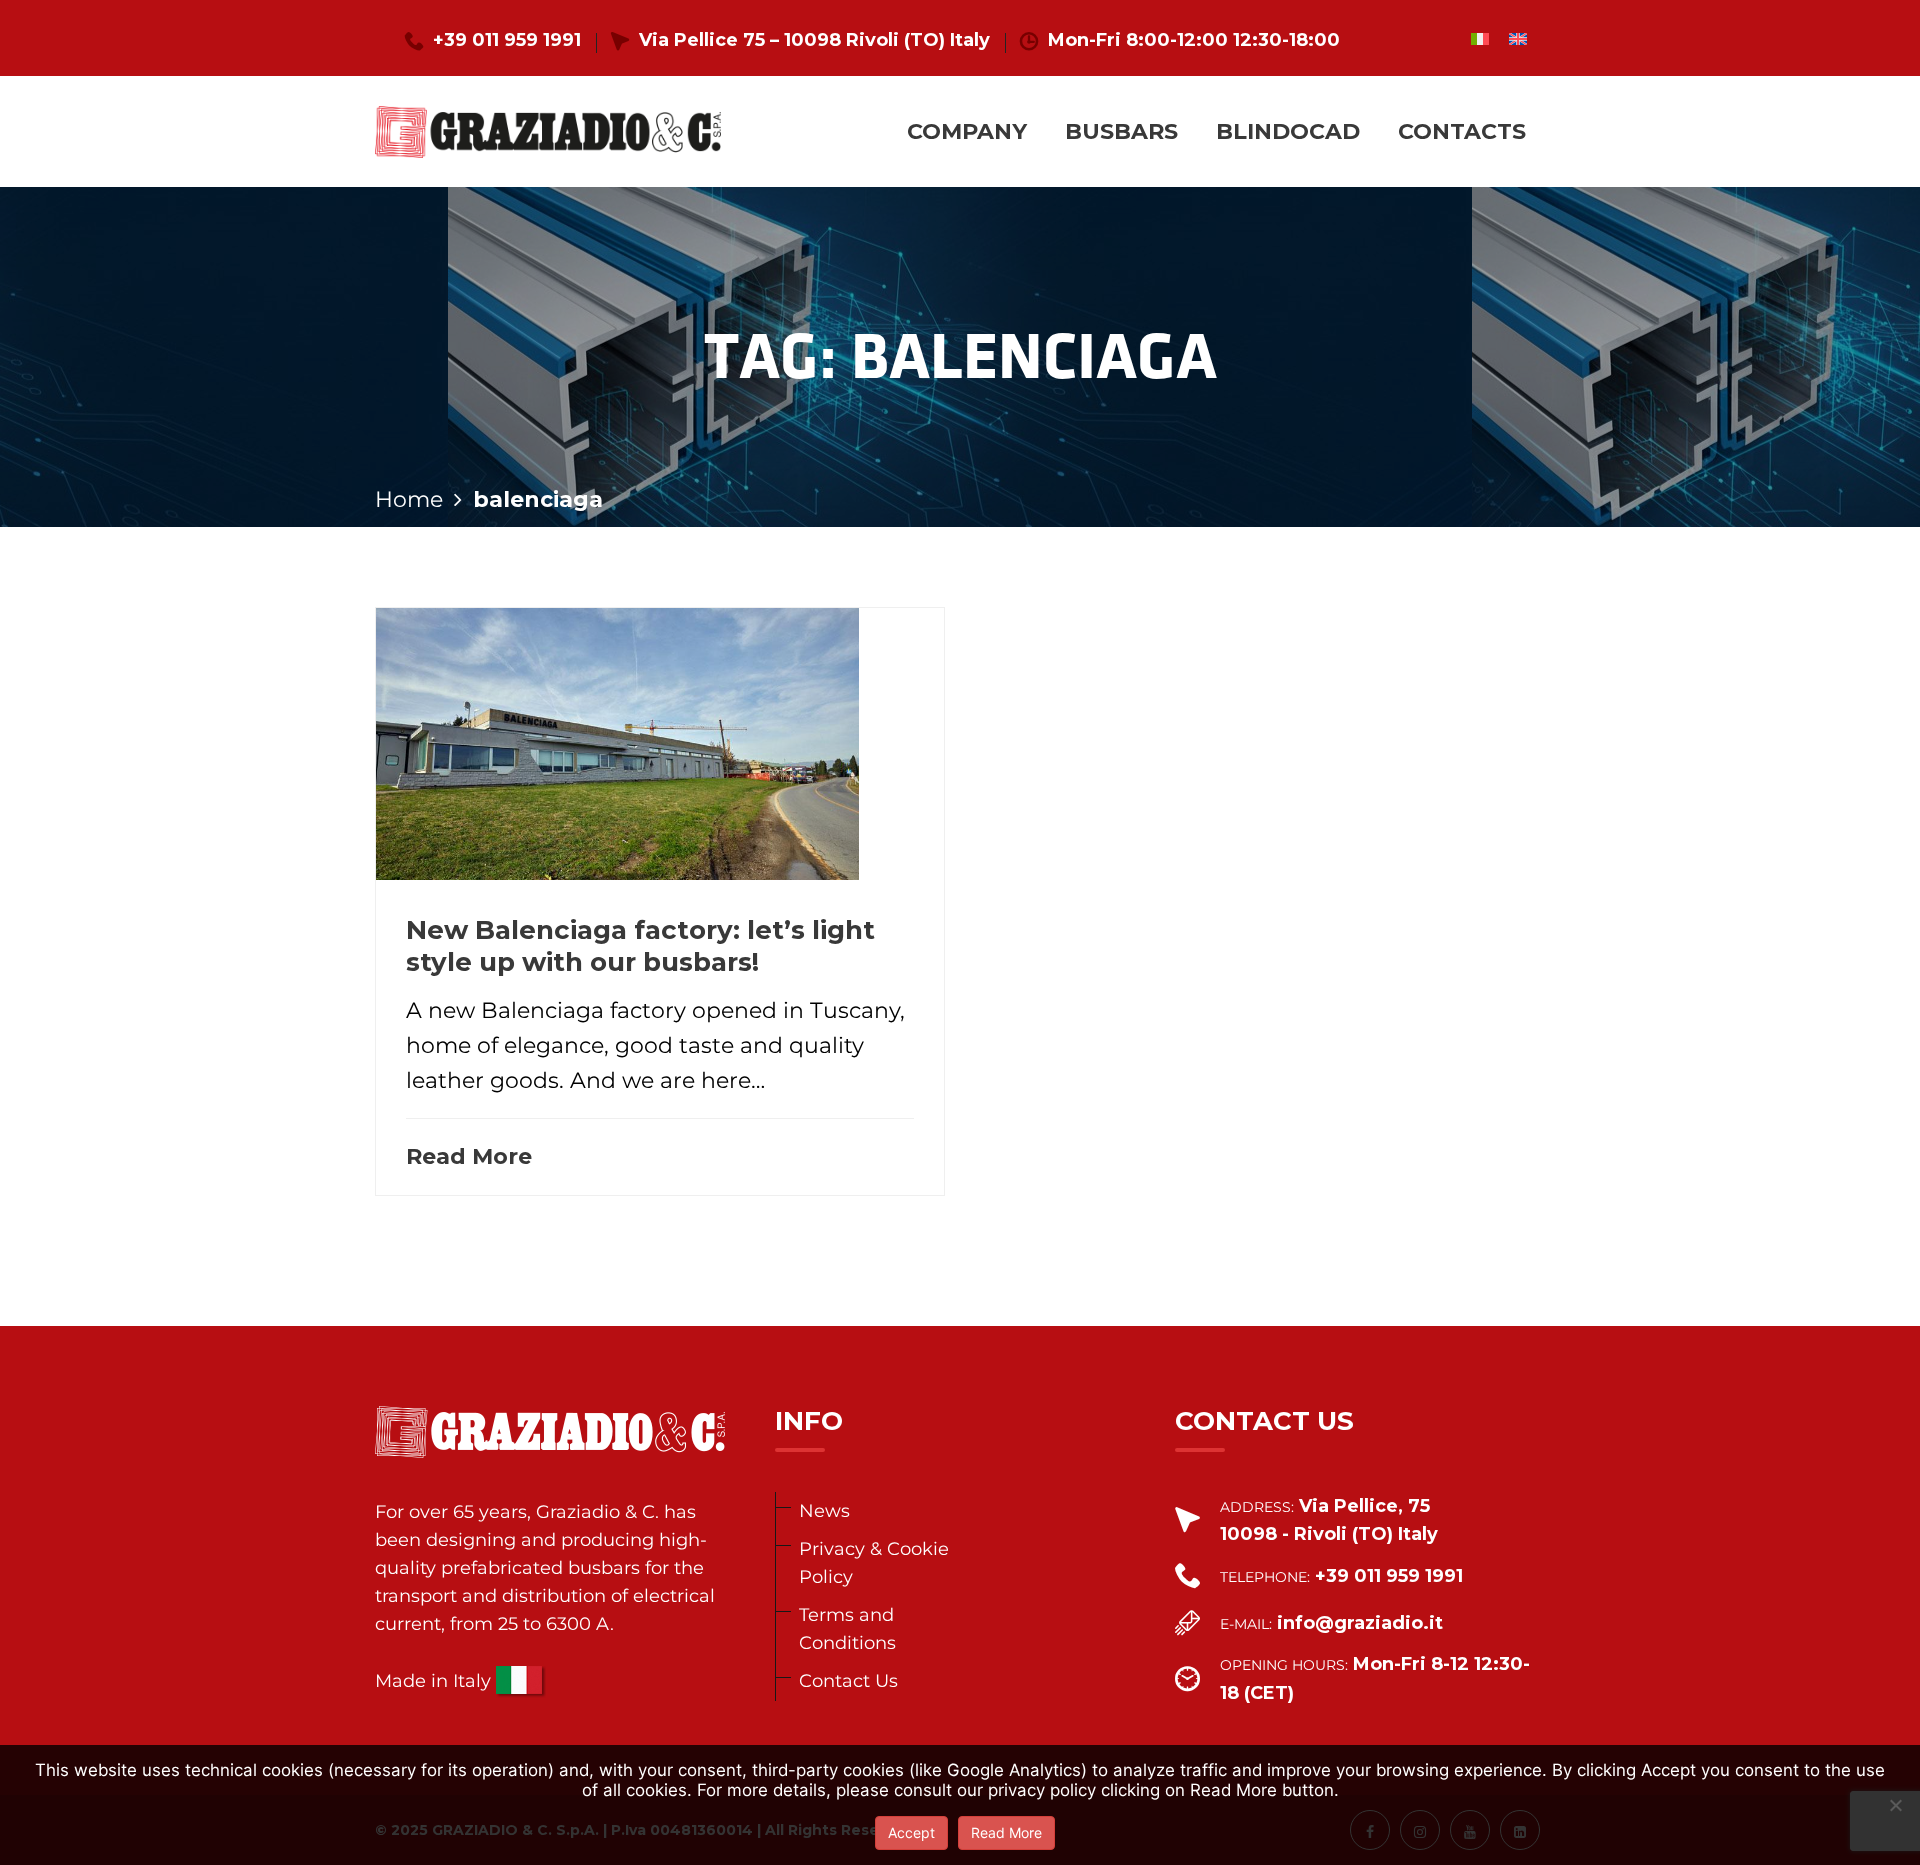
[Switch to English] (1518, 38)
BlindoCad (1288, 131)
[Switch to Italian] (1480, 38)
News (824, 1510)
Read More (469, 1156)
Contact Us (848, 1680)
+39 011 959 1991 (507, 40)
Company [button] (967, 131)
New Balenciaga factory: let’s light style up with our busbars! (640, 945)
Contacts (1462, 131)
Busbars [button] (1121, 131)
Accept (911, 1832)
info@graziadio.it (1360, 1623)
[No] (1895, 1805)
